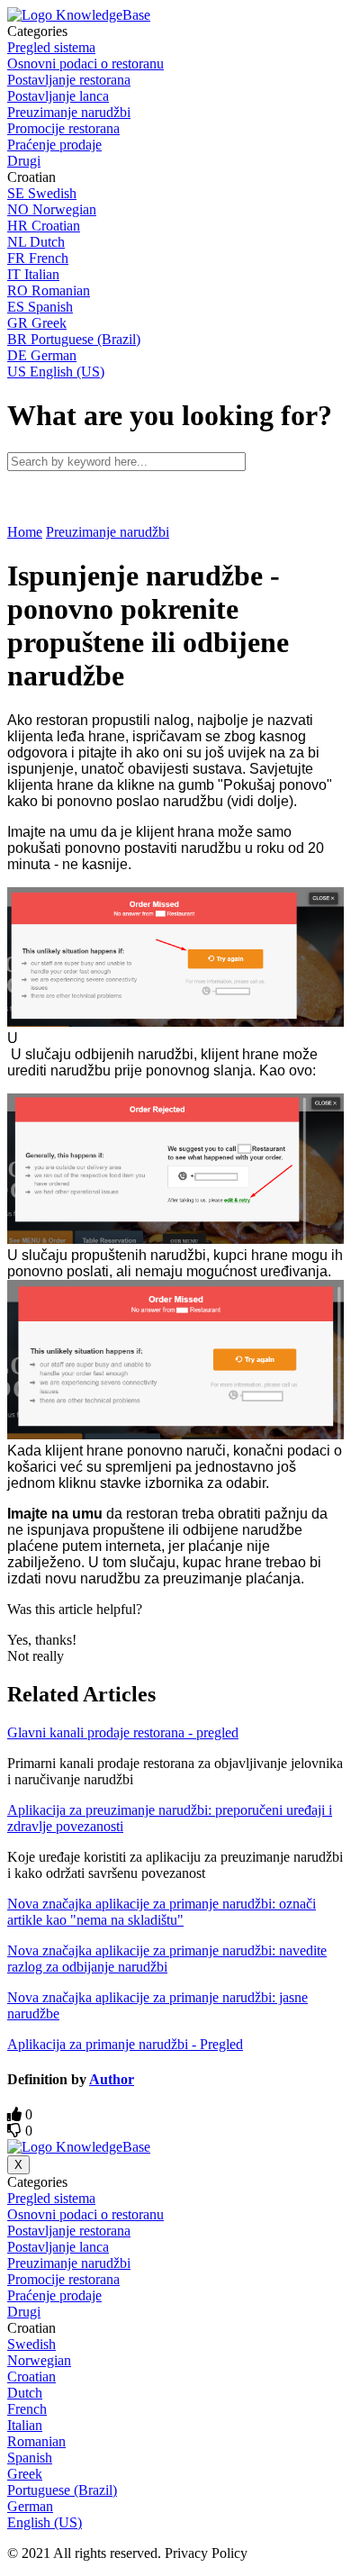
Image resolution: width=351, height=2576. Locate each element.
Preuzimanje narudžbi (108, 532)
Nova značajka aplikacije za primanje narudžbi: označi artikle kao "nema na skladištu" (162, 1912)
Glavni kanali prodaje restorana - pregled (123, 1732)
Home (25, 532)
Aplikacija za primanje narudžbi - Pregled (125, 2044)
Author (112, 2079)
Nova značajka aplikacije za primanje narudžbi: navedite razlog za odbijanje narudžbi (167, 1959)
